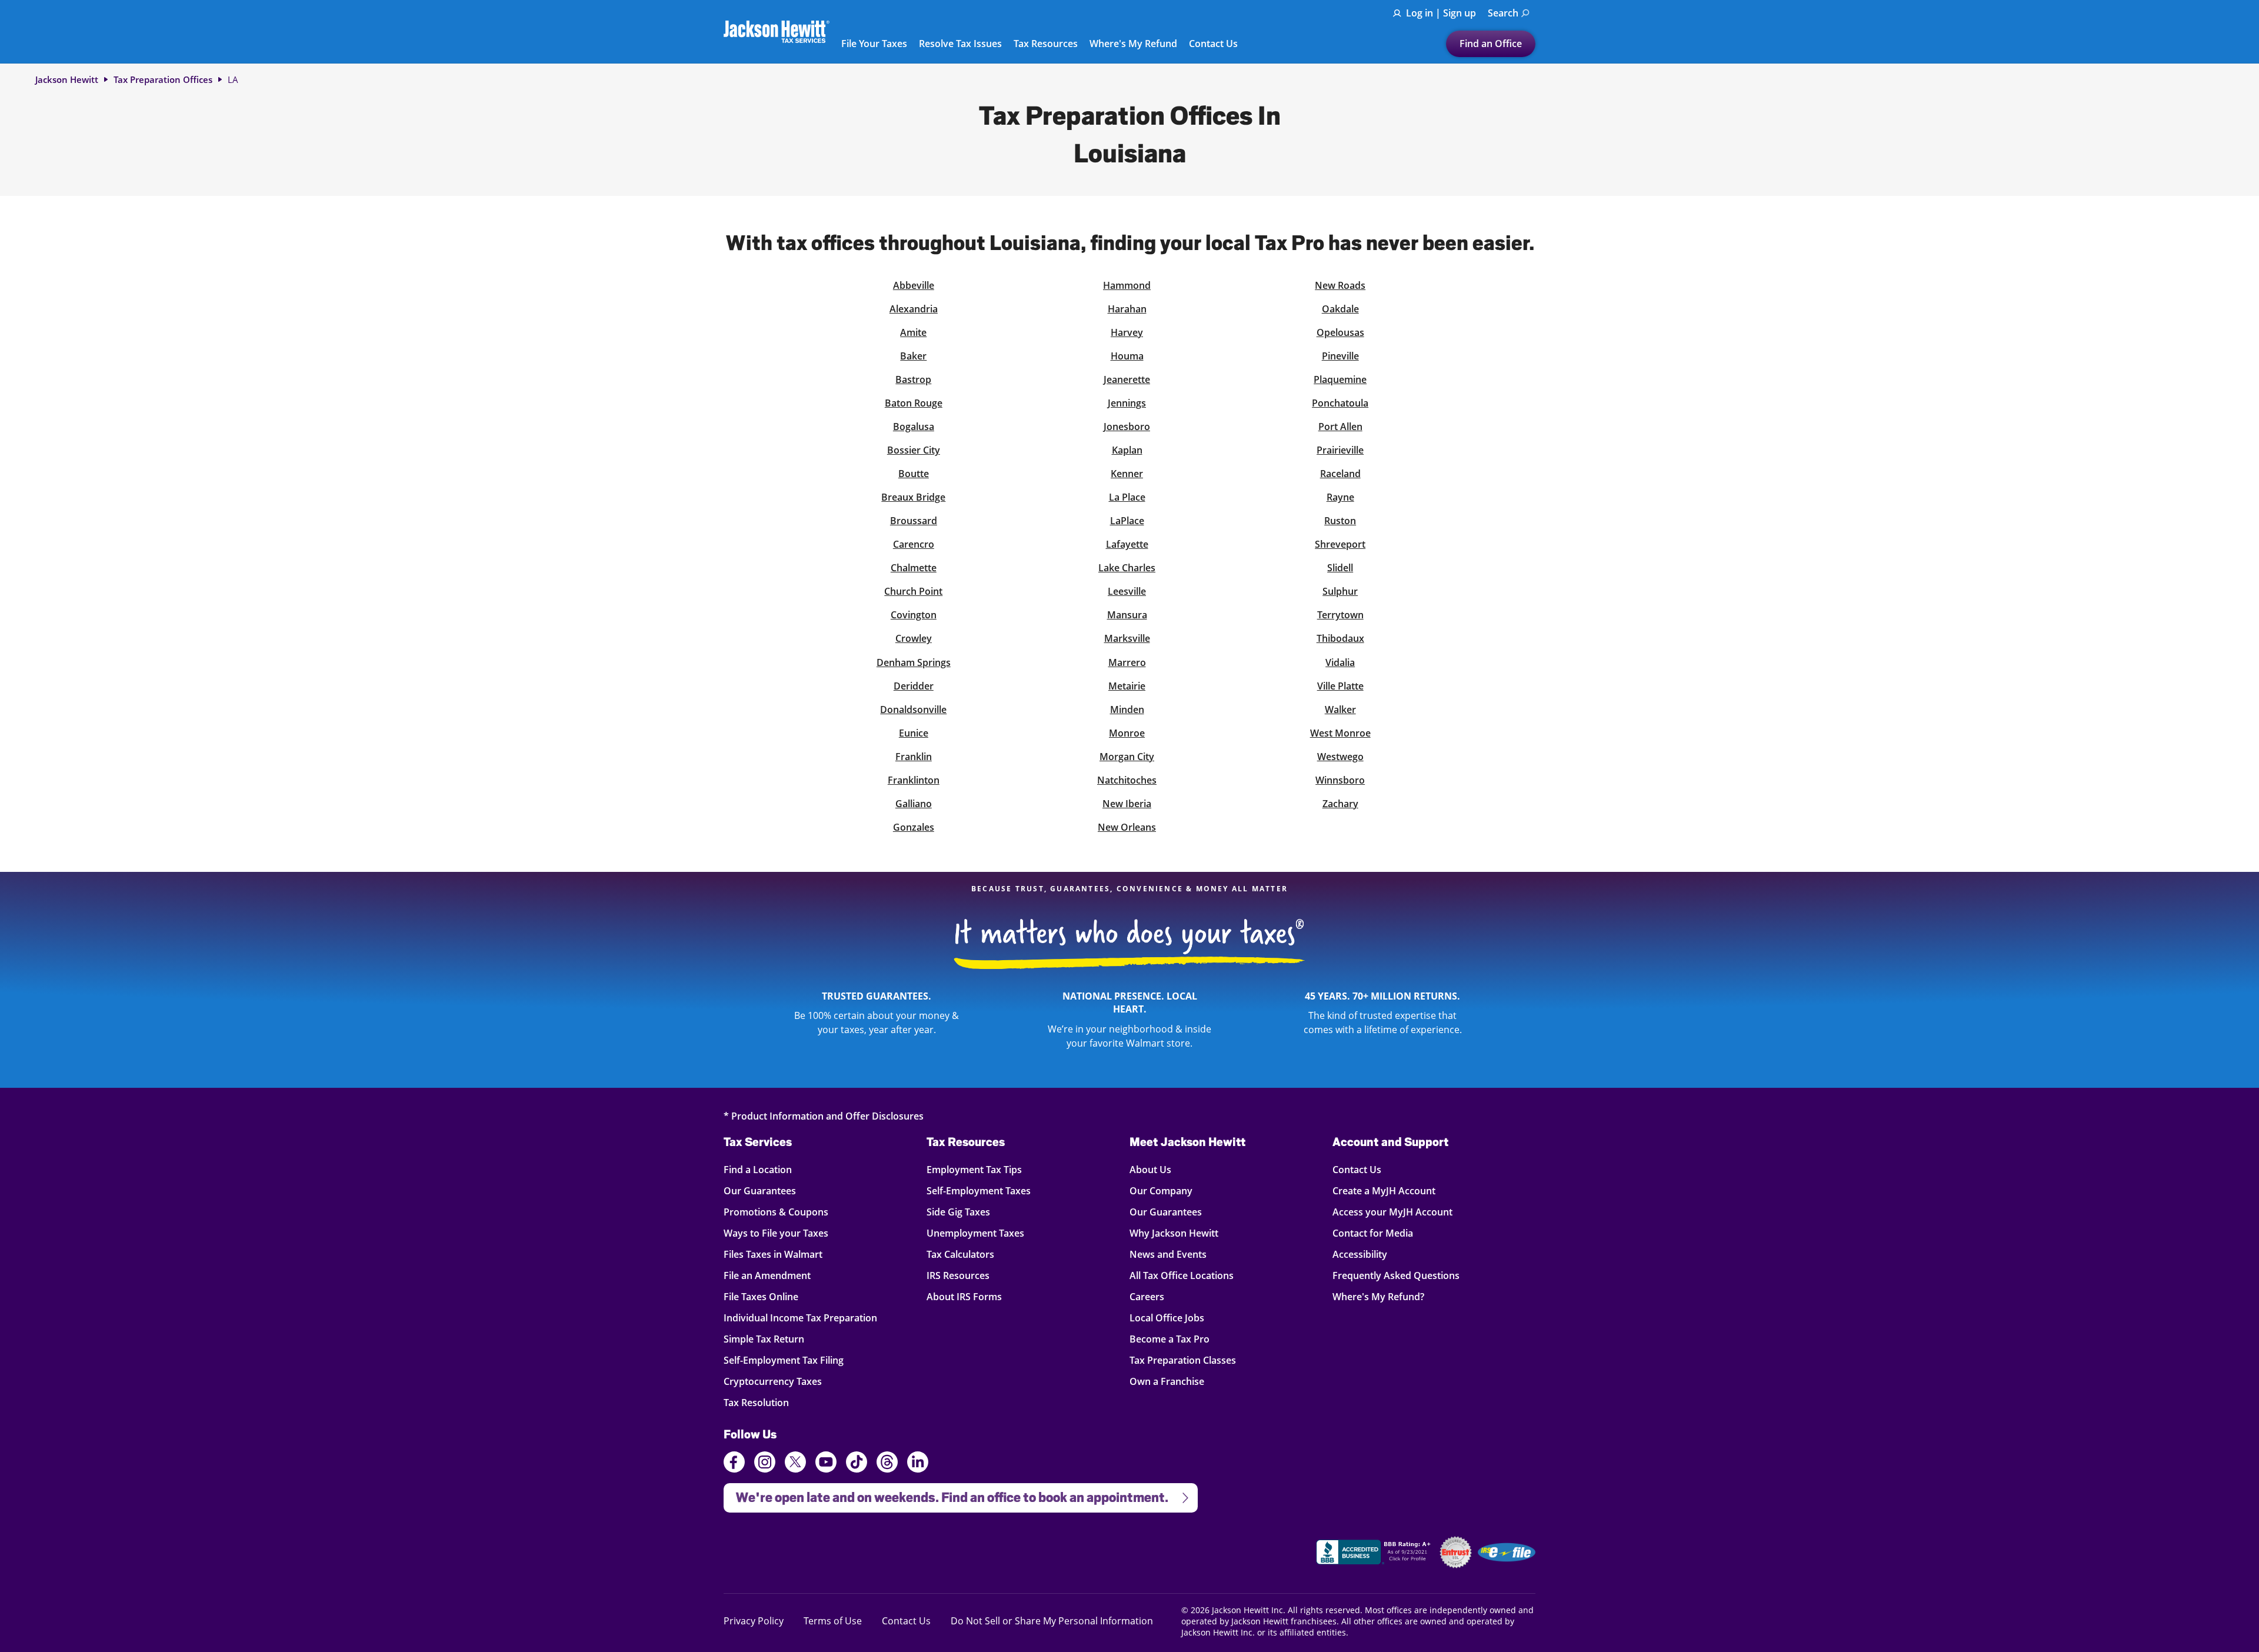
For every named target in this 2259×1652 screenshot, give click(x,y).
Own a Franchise (1167, 1381)
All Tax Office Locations (1182, 1275)
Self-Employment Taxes (979, 1190)
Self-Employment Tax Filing (784, 1360)
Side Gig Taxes (958, 1212)
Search (1503, 13)
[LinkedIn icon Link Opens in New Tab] (918, 1467)
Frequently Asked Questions (1396, 1275)
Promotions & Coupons (776, 1212)
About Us (1150, 1169)
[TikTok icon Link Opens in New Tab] (857, 1464)
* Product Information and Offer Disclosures (824, 1116)
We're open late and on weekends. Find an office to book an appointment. (946, 1494)
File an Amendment (767, 1275)
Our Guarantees (760, 1190)
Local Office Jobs (1167, 1318)
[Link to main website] (777, 31)
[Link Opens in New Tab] (1375, 1554)
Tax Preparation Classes (1183, 1360)
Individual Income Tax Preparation (800, 1318)
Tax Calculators (960, 1254)
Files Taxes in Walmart (773, 1254)
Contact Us (1213, 44)
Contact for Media (1373, 1233)
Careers (1147, 1296)
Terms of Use (833, 1621)
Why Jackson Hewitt (1174, 1233)
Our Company (1161, 1190)
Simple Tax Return (764, 1339)
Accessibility (1360, 1254)
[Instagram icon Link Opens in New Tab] (765, 1464)
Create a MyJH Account (1384, 1190)
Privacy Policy (754, 1621)
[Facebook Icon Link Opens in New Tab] (734, 1464)
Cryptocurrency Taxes (773, 1381)
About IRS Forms (964, 1296)
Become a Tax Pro (1170, 1339)
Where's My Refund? (1378, 1296)
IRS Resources (958, 1275)
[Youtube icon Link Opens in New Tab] (826, 1464)
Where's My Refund (1133, 44)
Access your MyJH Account (1392, 1212)
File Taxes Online (761, 1296)
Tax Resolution (756, 1402)
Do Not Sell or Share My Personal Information (1052, 1621)
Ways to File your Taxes (776, 1233)
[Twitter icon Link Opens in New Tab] (795, 1464)
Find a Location (758, 1169)
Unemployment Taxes (975, 1233)
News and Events (1168, 1254)
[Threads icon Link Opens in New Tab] (887, 1464)
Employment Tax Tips (974, 1169)
